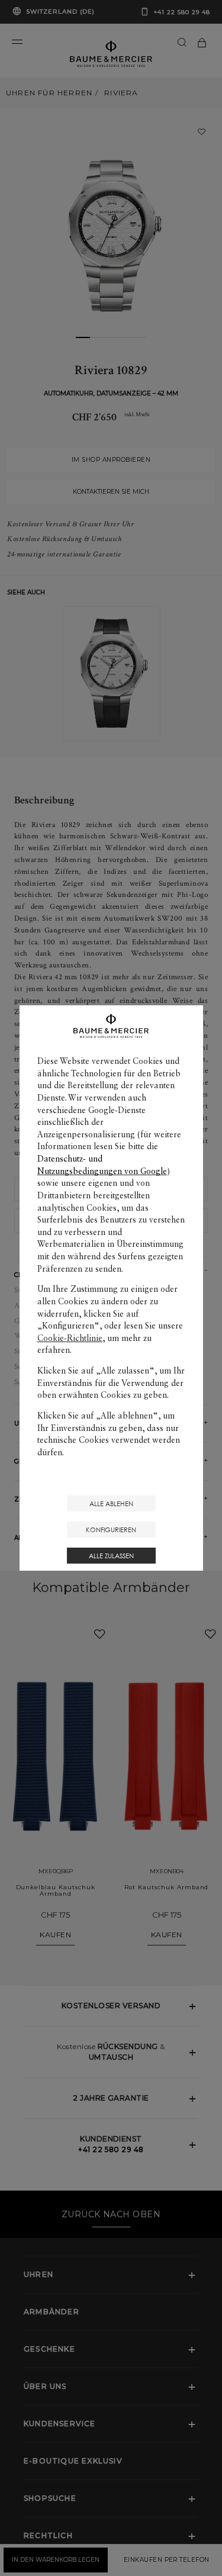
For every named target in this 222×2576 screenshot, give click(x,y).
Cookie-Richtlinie (70, 1338)
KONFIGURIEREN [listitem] (111, 1530)
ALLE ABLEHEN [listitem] (111, 1504)
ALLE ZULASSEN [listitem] (111, 1556)
